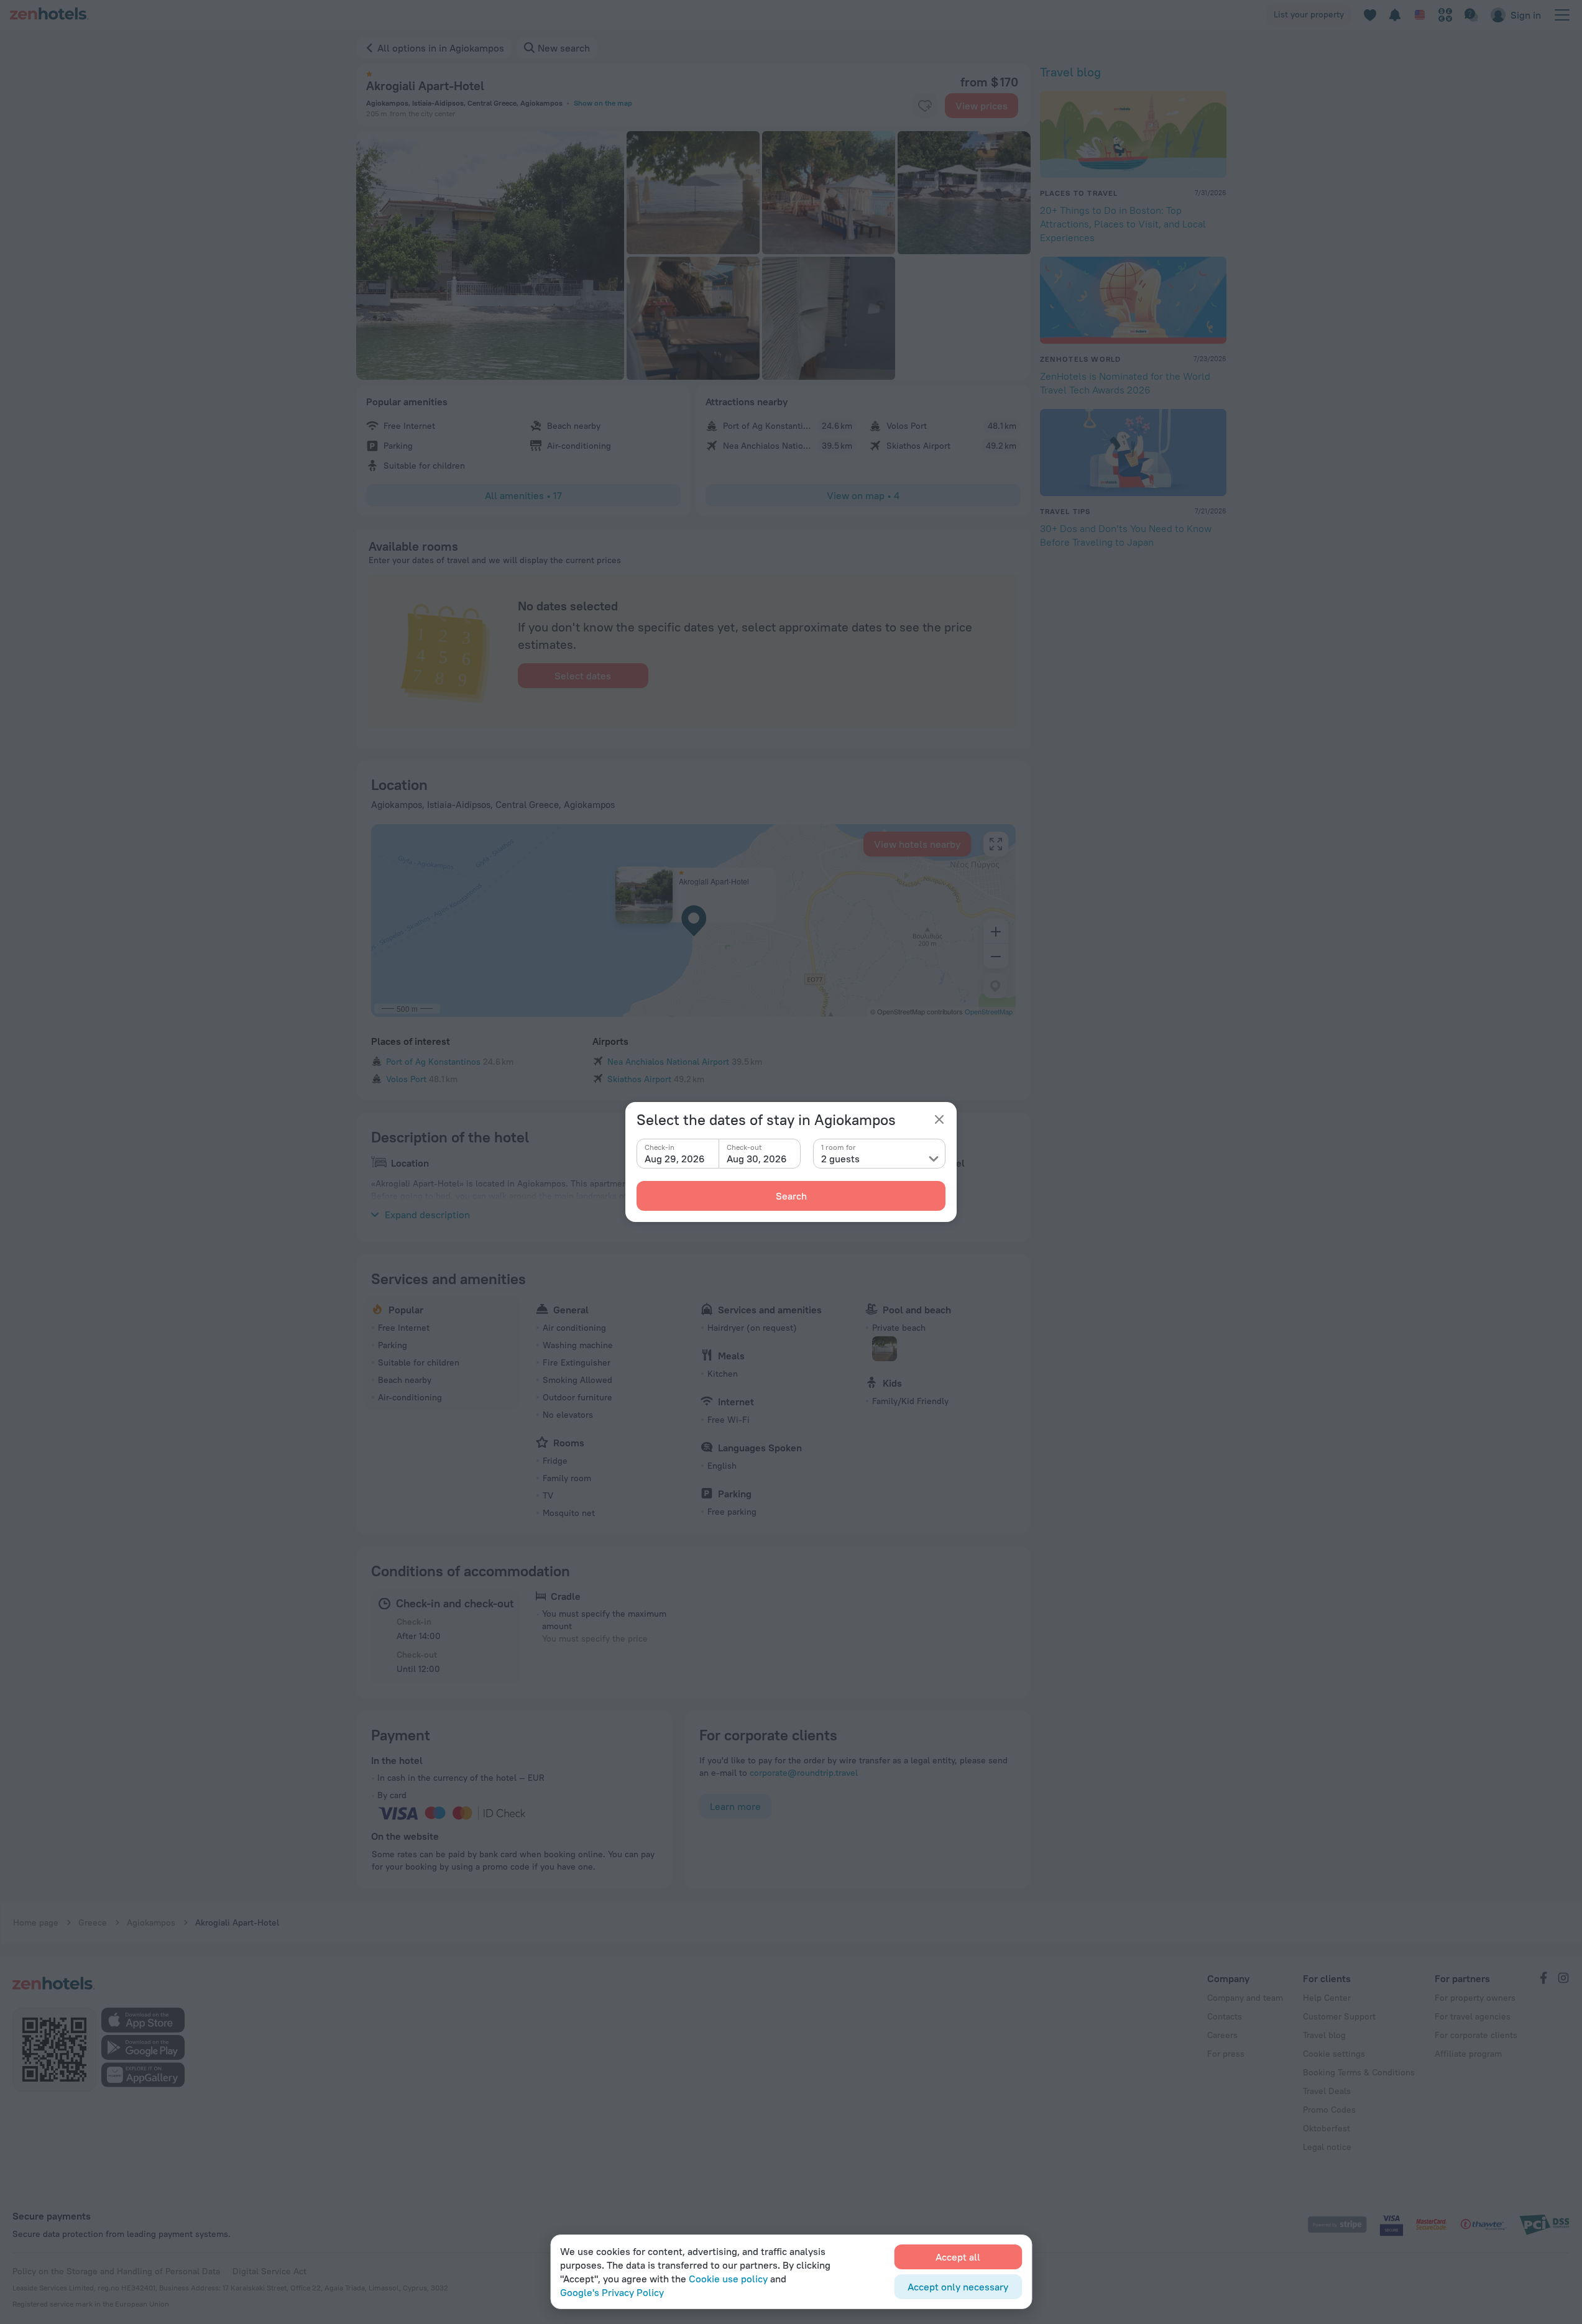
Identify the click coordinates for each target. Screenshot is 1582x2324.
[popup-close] (939, 1119)
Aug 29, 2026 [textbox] (675, 1159)
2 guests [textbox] (840, 1159)
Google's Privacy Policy (612, 2292)
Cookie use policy (728, 2279)
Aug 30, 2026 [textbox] (757, 1159)
